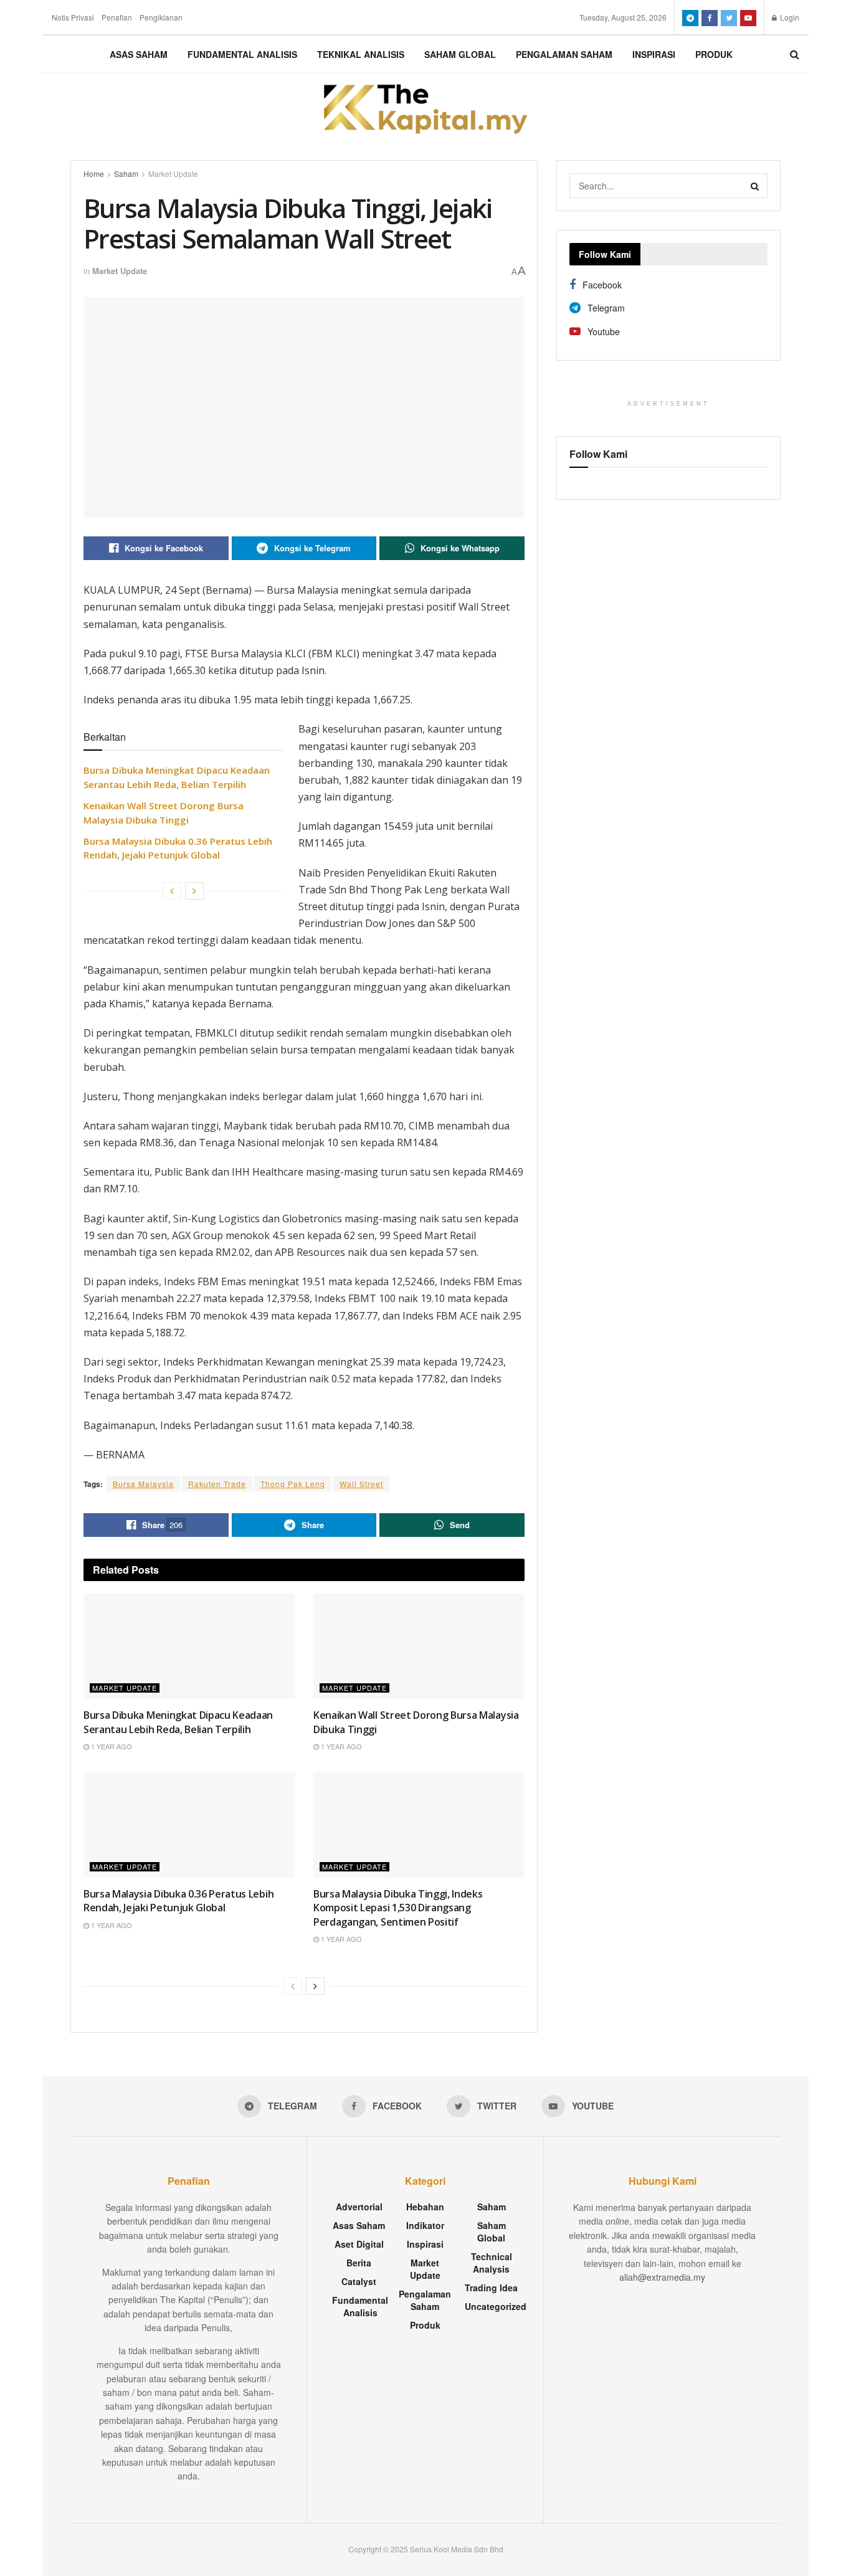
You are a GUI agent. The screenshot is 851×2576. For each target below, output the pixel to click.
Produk (714, 54)
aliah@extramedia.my (662, 2277)
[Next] (194, 891)
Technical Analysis (492, 2263)
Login (789, 17)
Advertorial (359, 2207)
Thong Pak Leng (293, 1484)
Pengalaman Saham (564, 54)
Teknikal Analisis (361, 54)
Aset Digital (359, 2244)
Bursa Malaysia (143, 1484)
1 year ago (111, 1746)
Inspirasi (654, 54)
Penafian (117, 17)
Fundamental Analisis (242, 54)
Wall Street (361, 1484)
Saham (126, 173)
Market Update (173, 173)
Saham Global (460, 54)
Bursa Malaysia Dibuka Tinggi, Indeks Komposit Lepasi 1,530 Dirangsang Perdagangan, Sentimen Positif (398, 1908)
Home (94, 173)
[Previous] (172, 891)
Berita (359, 2263)
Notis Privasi (73, 17)
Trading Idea (491, 2288)
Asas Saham (139, 54)
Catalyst (359, 2281)
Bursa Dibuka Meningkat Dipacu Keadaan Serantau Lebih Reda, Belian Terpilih (178, 1722)
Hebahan (425, 2207)
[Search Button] (755, 186)
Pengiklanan (161, 17)
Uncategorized (496, 2306)
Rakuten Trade (217, 1484)
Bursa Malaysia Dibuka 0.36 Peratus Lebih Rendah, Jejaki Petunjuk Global (178, 1901)
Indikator (425, 2225)
